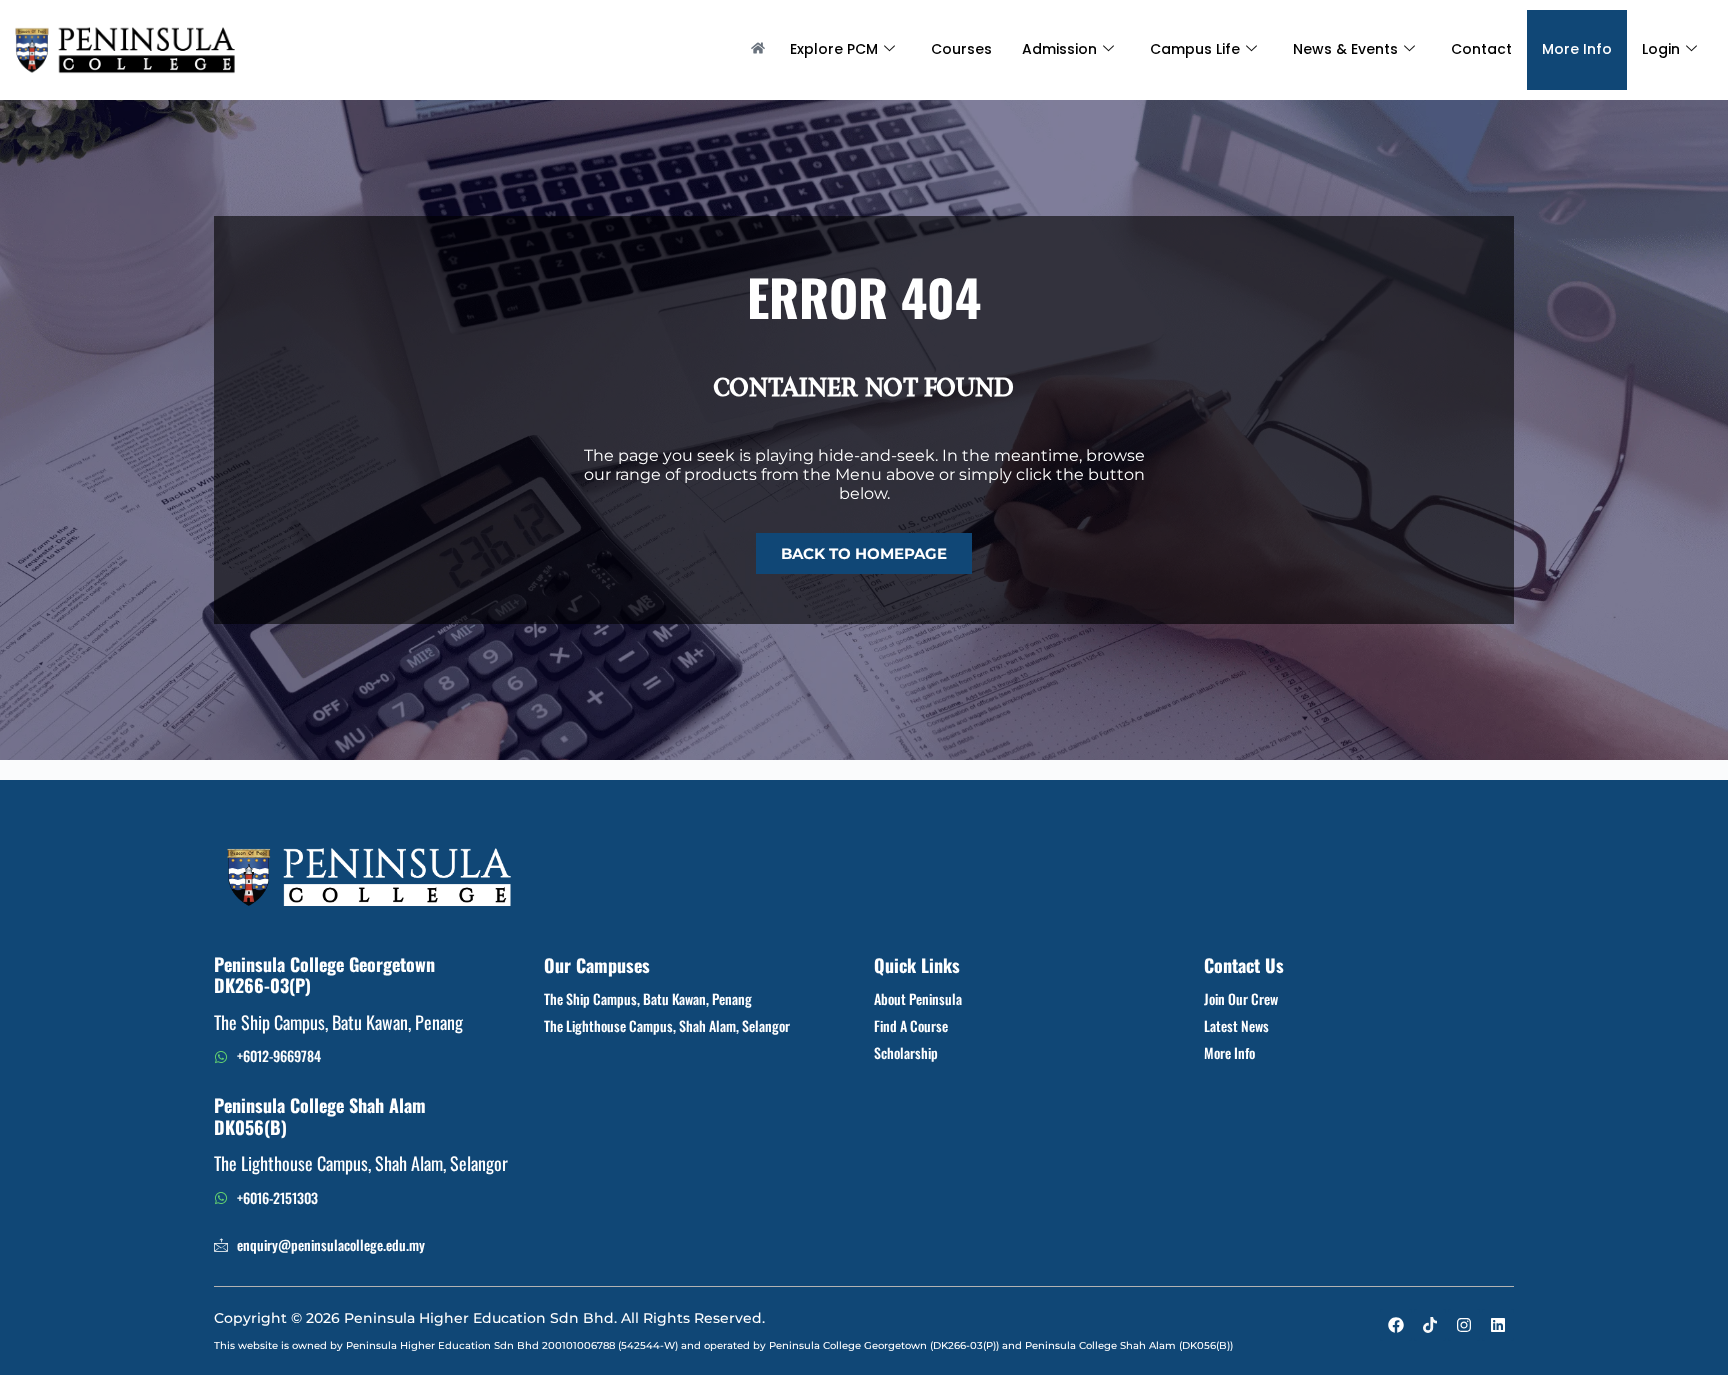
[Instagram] (1464, 1325)
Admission (1059, 49)
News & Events (1345, 49)
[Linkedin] (1498, 1325)
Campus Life (1195, 49)
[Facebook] (1396, 1325)
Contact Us (1244, 965)
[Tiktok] (1430, 1325)
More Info (1577, 49)
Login (1661, 49)
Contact (1481, 49)
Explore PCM (834, 49)
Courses (961, 49)
